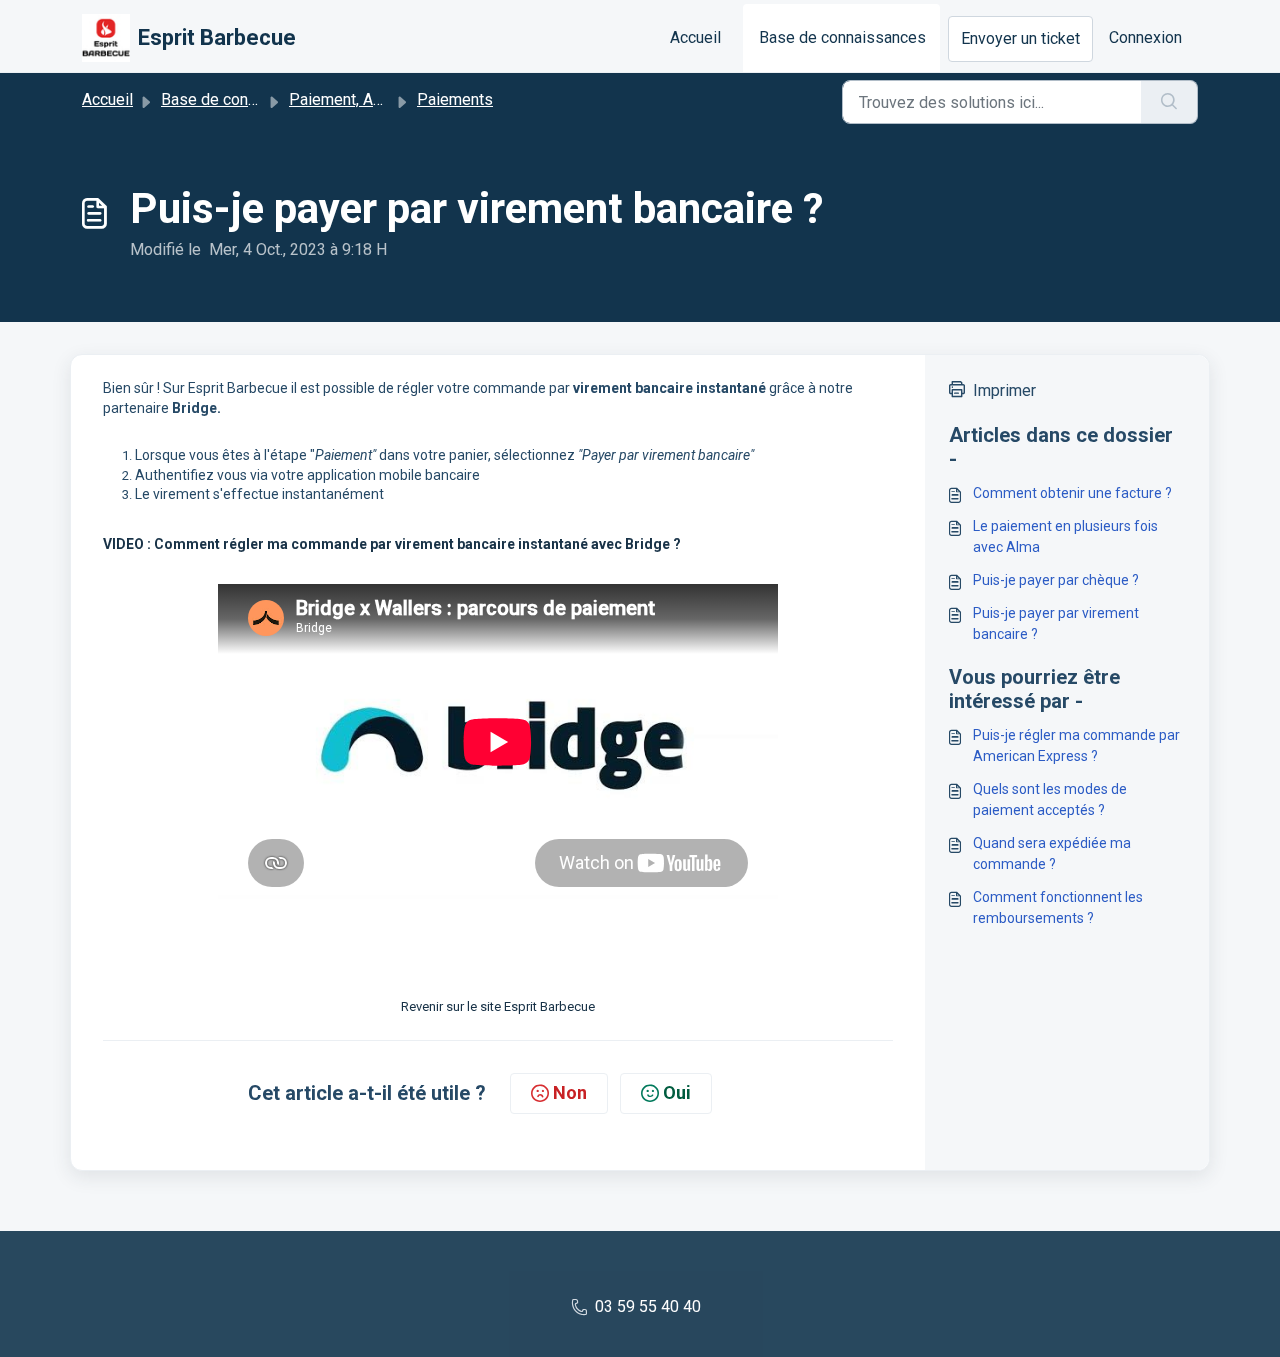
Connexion (1145, 37)
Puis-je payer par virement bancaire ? (1056, 623)
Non (570, 1092)
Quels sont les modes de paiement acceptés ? (1050, 799)
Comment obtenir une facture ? (1072, 493)
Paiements (455, 99)
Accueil (695, 37)
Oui (677, 1092)
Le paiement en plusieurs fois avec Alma (1065, 536)
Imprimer (1004, 390)
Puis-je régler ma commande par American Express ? (1076, 745)
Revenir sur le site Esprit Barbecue (498, 1006)
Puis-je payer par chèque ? (1056, 580)
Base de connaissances (842, 37)
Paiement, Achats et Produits (391, 99)
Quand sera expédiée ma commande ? (1052, 853)
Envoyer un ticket (1020, 38)
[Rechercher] (1169, 102)
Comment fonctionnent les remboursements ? (1058, 907)
